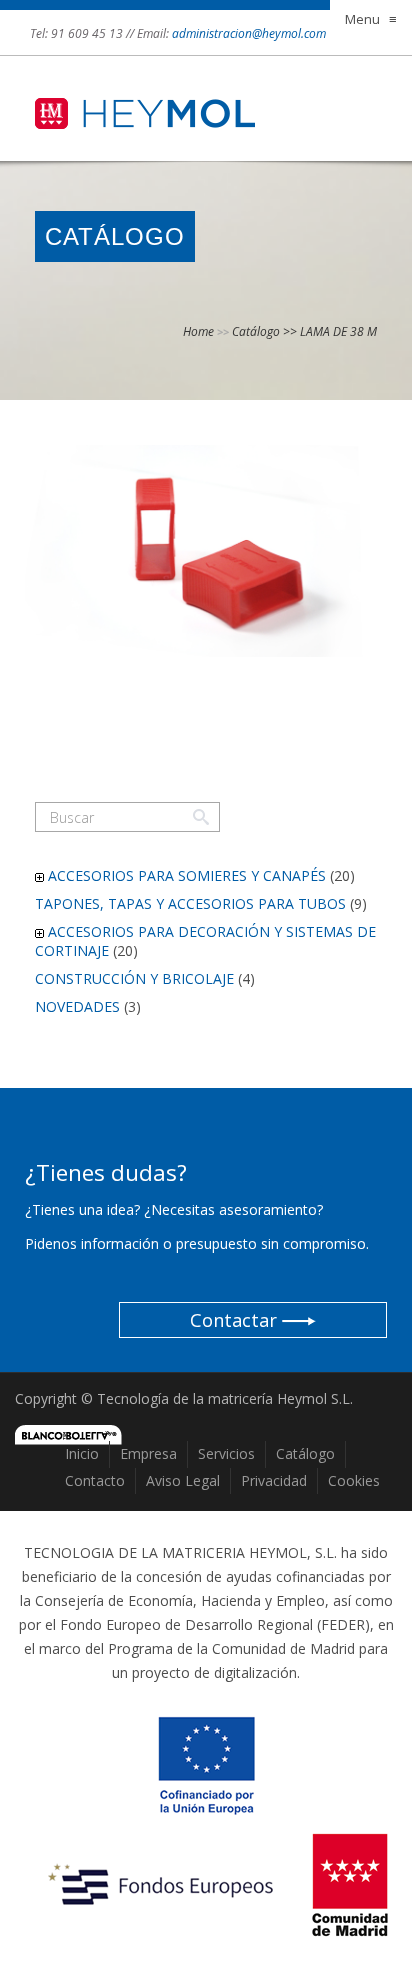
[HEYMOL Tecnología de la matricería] (145, 96)
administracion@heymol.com (249, 33)
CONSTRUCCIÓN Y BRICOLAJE (134, 978)
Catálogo (305, 1453)
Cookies (354, 1480)
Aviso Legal (183, 1480)
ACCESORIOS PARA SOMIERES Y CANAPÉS (187, 875)
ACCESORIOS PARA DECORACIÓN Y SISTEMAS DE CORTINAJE (205, 940)
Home (198, 331)
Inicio (82, 1453)
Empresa (148, 1453)
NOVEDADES (77, 1006)
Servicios (226, 1453)
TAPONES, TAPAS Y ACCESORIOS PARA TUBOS (190, 903)
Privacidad (274, 1480)
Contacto (95, 1480)
